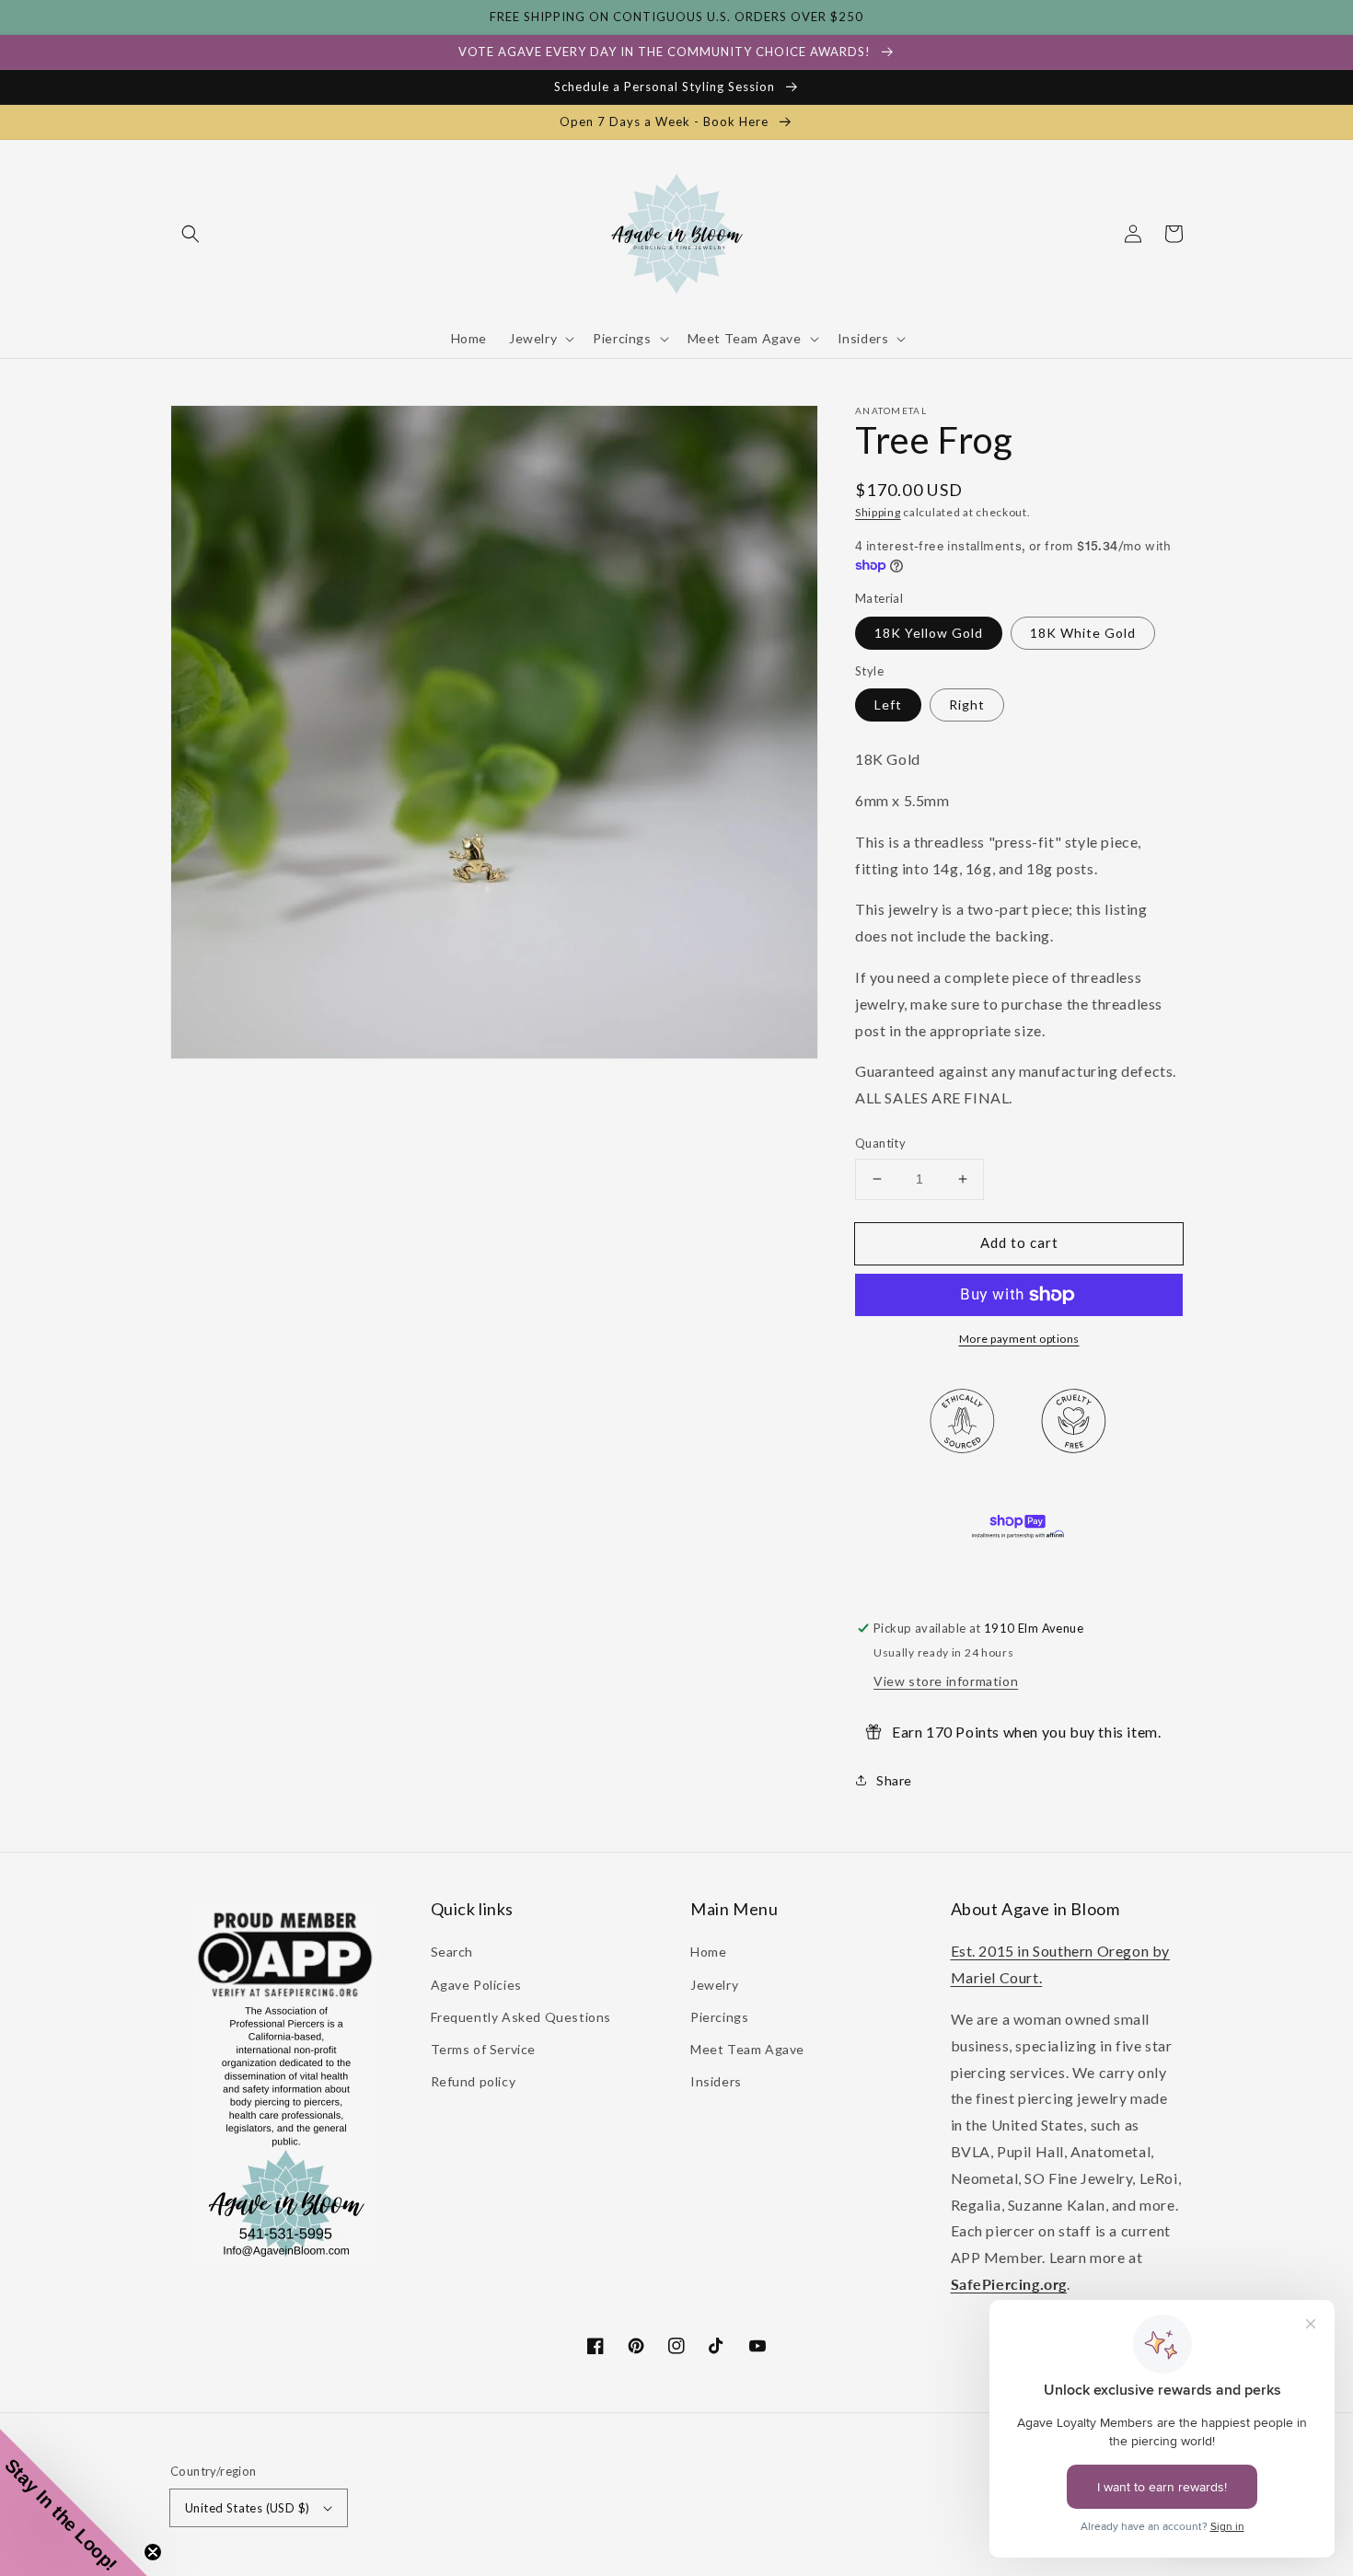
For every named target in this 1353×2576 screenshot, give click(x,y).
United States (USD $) (247, 2508)
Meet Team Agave (747, 2049)
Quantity (880, 1143)
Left (888, 705)
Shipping (878, 512)
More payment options (1019, 1339)
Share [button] (894, 1780)
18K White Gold (1083, 633)
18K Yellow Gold (929, 633)
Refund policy (474, 2081)
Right (967, 705)
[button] (191, 234)
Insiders (716, 2081)
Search (452, 1952)
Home (708, 1952)
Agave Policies (476, 1985)
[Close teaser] (153, 2552)
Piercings (719, 2017)
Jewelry (714, 1985)
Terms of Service (484, 2049)
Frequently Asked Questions (521, 2017)
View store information (946, 1681)
